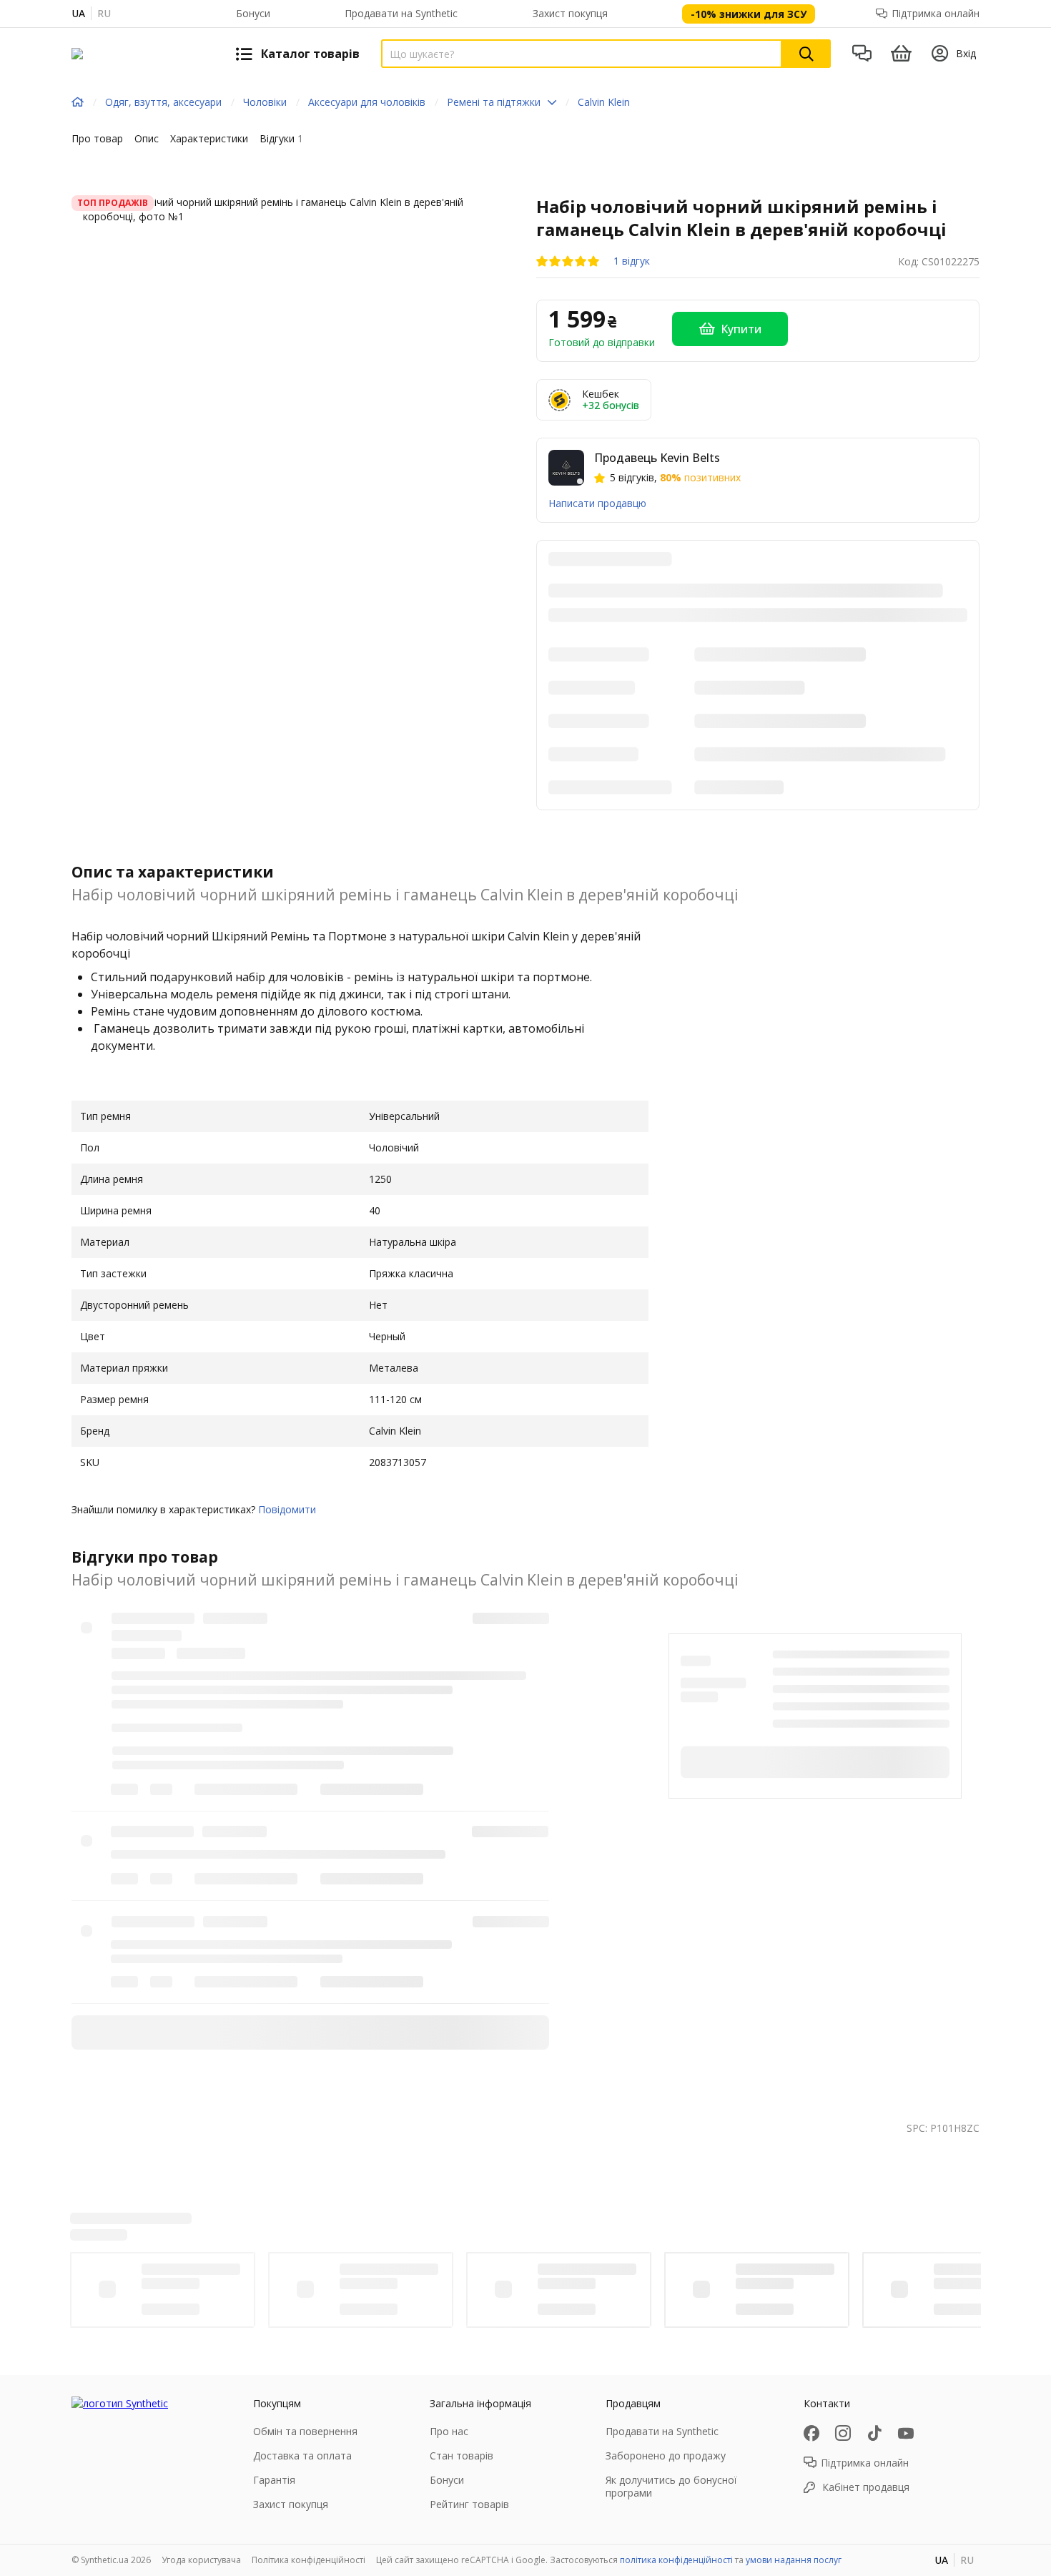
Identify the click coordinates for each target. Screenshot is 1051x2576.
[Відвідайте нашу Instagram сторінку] (843, 2433)
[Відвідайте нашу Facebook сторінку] (811, 2433)
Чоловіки (265, 102)
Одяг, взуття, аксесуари (163, 102)
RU (104, 13)
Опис (147, 138)
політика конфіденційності (676, 2560)
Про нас (449, 2431)
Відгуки (281, 138)
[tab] (97, 142)
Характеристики (209, 138)
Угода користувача (201, 2560)
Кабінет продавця (866, 2487)
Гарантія (274, 2480)
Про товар (97, 138)
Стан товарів (462, 2455)
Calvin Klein (604, 102)
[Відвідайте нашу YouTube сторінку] (906, 2433)
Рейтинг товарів (469, 2504)
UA (78, 13)
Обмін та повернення (305, 2431)
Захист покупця (570, 13)
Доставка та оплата (302, 2455)
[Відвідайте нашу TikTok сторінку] (874, 2433)
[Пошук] (806, 54)
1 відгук (632, 261)
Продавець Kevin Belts (657, 458)
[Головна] (78, 102)
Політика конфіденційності (309, 2560)
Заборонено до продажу (666, 2455)
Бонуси (253, 13)
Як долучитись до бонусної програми (671, 2486)
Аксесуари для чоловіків (367, 102)
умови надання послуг (794, 2560)
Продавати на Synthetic (401, 13)
